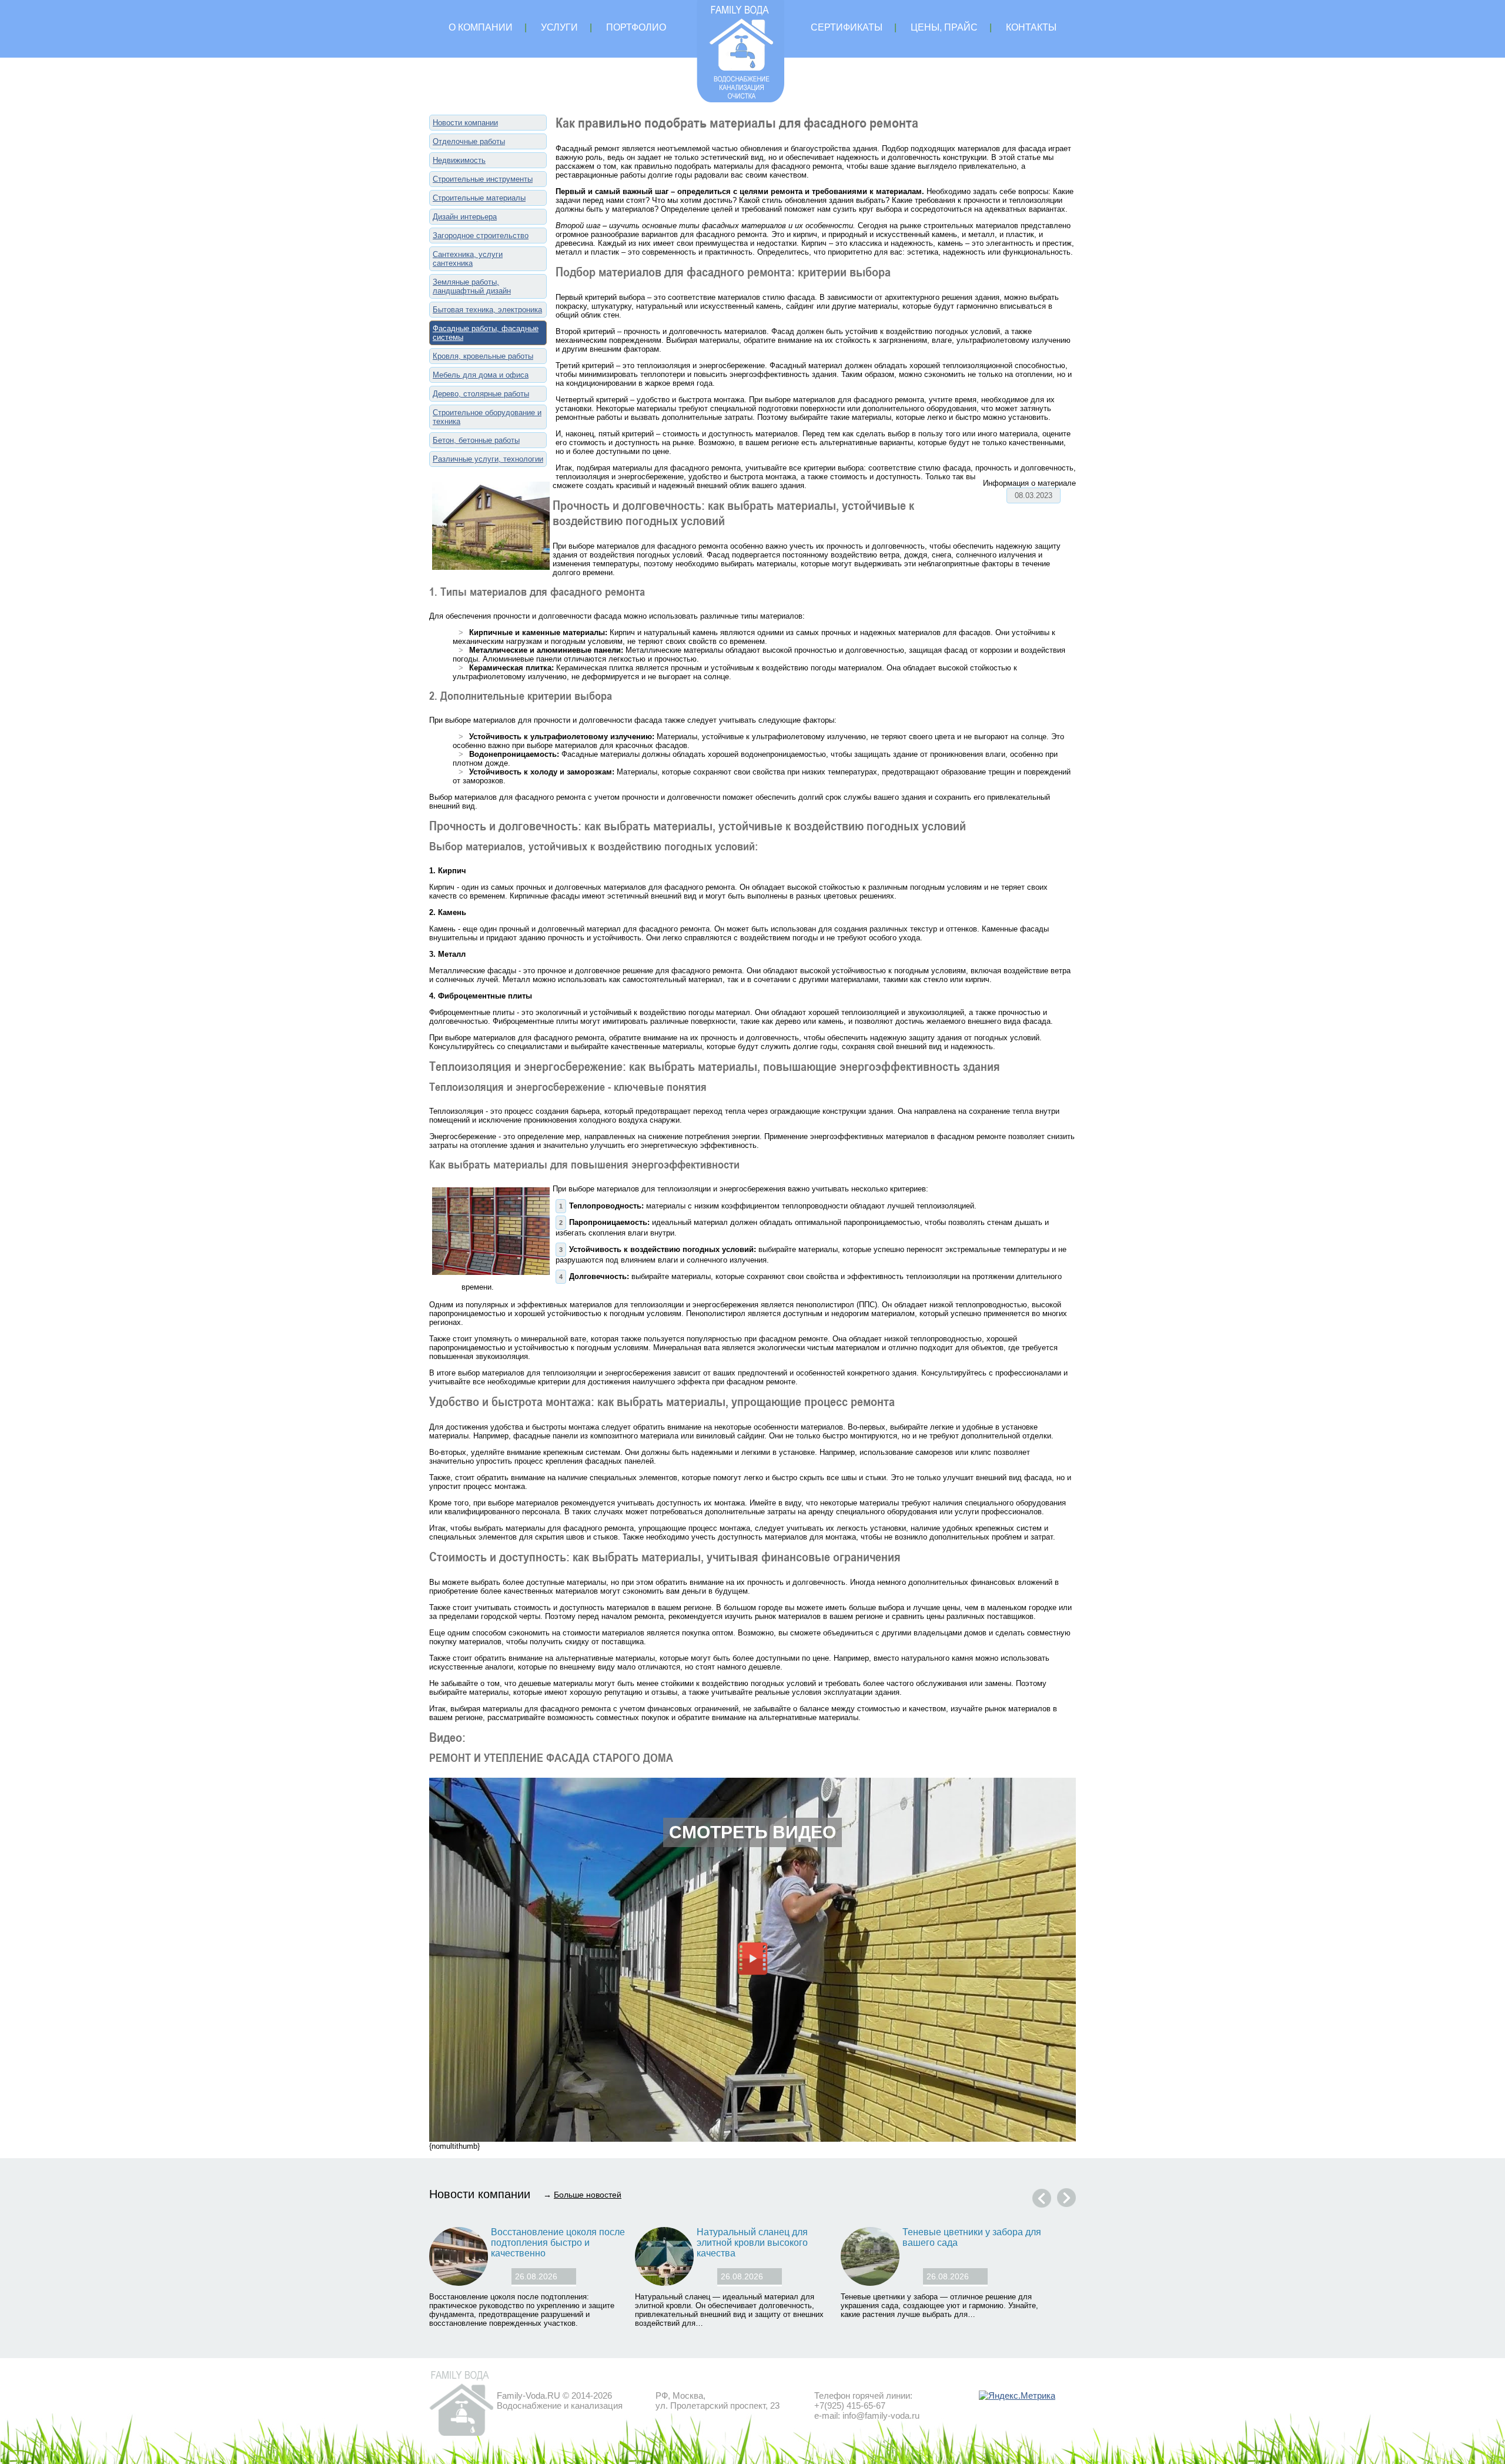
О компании (481, 27)
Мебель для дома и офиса (481, 375)
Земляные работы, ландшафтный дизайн (472, 286)
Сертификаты (847, 27)
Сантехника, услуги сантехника (468, 259)
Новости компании (465, 123)
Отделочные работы (469, 141)
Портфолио (636, 27)
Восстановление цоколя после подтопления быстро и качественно (558, 2243)
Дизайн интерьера (465, 217)
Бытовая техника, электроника (487, 310)
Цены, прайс (944, 27)
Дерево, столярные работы (481, 394)
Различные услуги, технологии (488, 459)
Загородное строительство (481, 236)
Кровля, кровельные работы (483, 356)
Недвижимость (459, 160)
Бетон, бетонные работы (476, 440)
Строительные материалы (479, 198)
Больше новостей (588, 2195)
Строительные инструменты (483, 179)
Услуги (559, 27)
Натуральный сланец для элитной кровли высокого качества (752, 2243)
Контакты (1031, 27)
